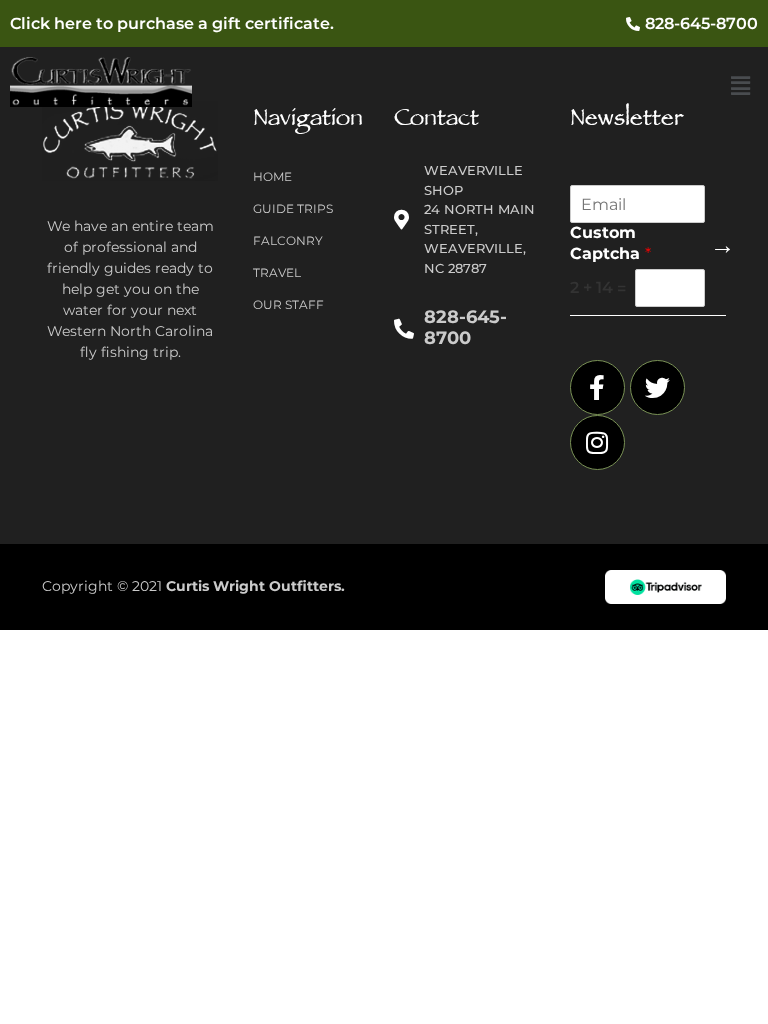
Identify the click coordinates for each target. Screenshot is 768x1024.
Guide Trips (293, 208)
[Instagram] (597, 442)
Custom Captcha (610, 243)
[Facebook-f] (597, 387)
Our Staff (288, 304)
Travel (277, 272)
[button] (741, 86)
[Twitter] (657, 387)
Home (272, 176)
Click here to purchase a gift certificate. (172, 23)
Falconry (288, 240)
